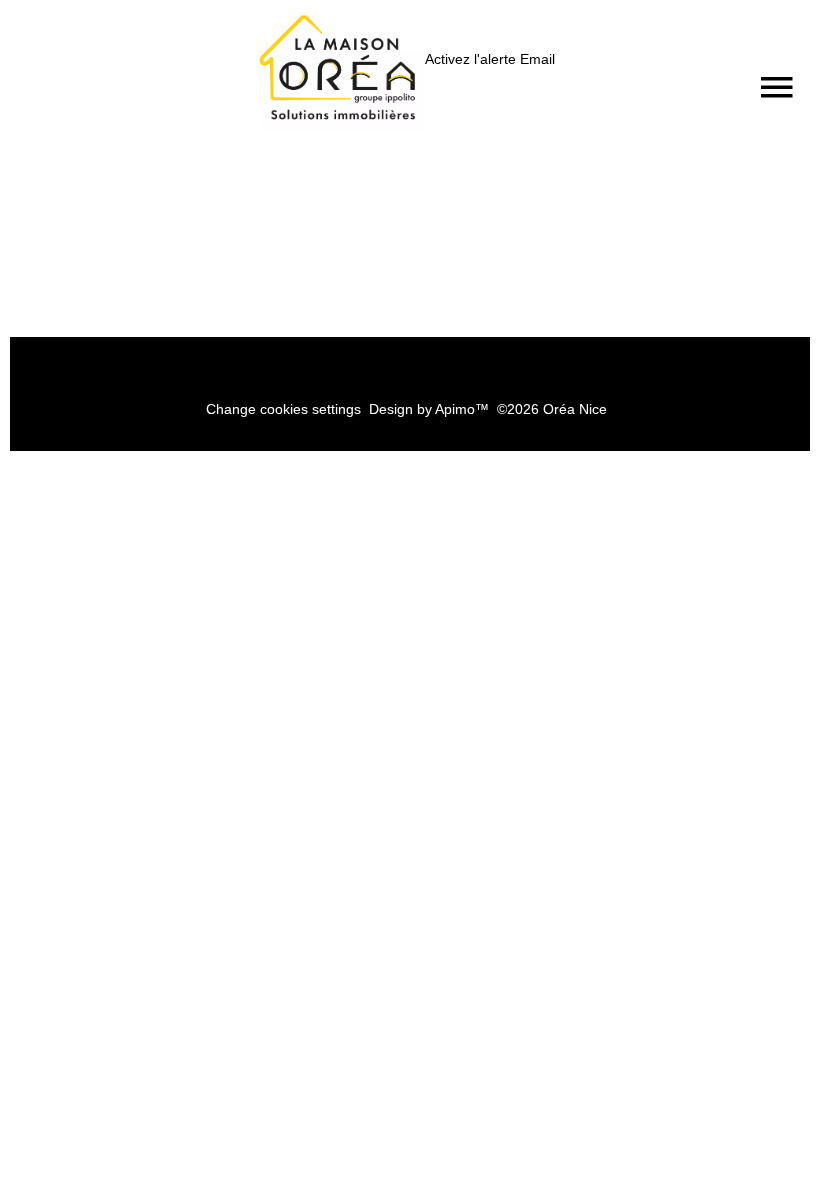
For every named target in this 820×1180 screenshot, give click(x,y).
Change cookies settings (283, 409)
